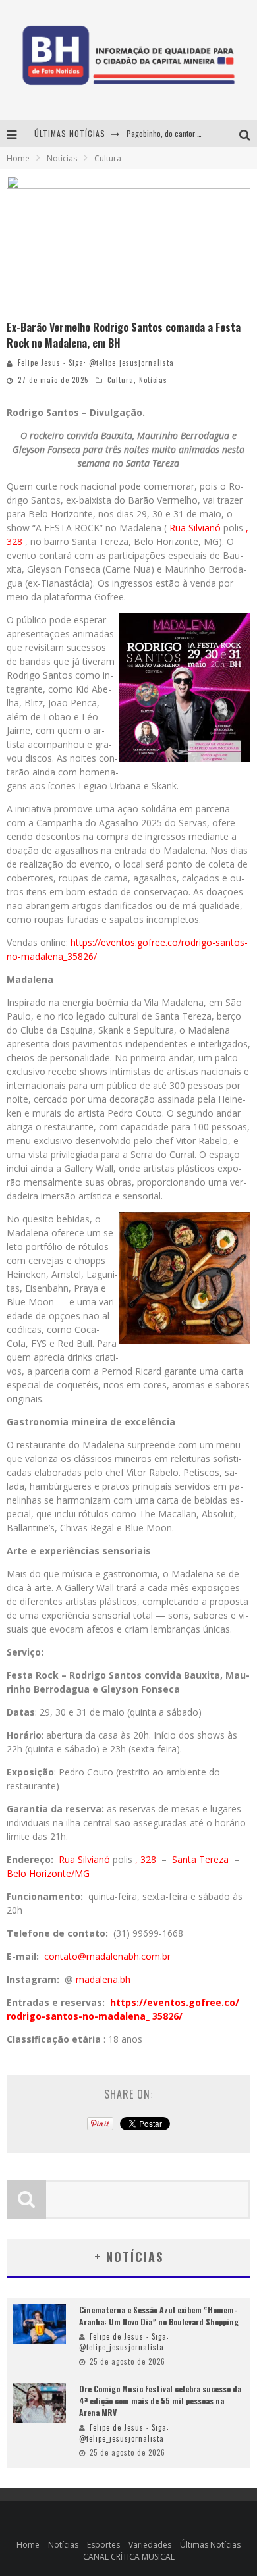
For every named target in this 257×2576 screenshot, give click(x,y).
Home (18, 158)
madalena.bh (103, 1979)
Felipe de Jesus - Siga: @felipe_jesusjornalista (124, 2342)
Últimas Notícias (210, 2545)
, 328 (147, 1859)
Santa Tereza (202, 1859)
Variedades (150, 2545)
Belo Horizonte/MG (48, 1873)
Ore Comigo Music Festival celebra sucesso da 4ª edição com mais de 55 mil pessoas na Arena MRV (160, 2401)
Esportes (103, 2545)
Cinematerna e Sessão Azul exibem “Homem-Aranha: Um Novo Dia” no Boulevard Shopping (159, 2316)
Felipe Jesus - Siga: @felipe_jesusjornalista (96, 363)
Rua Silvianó (195, 528)
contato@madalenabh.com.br (107, 1956)
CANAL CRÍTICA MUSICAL (129, 2557)
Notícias (153, 380)
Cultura (121, 380)
